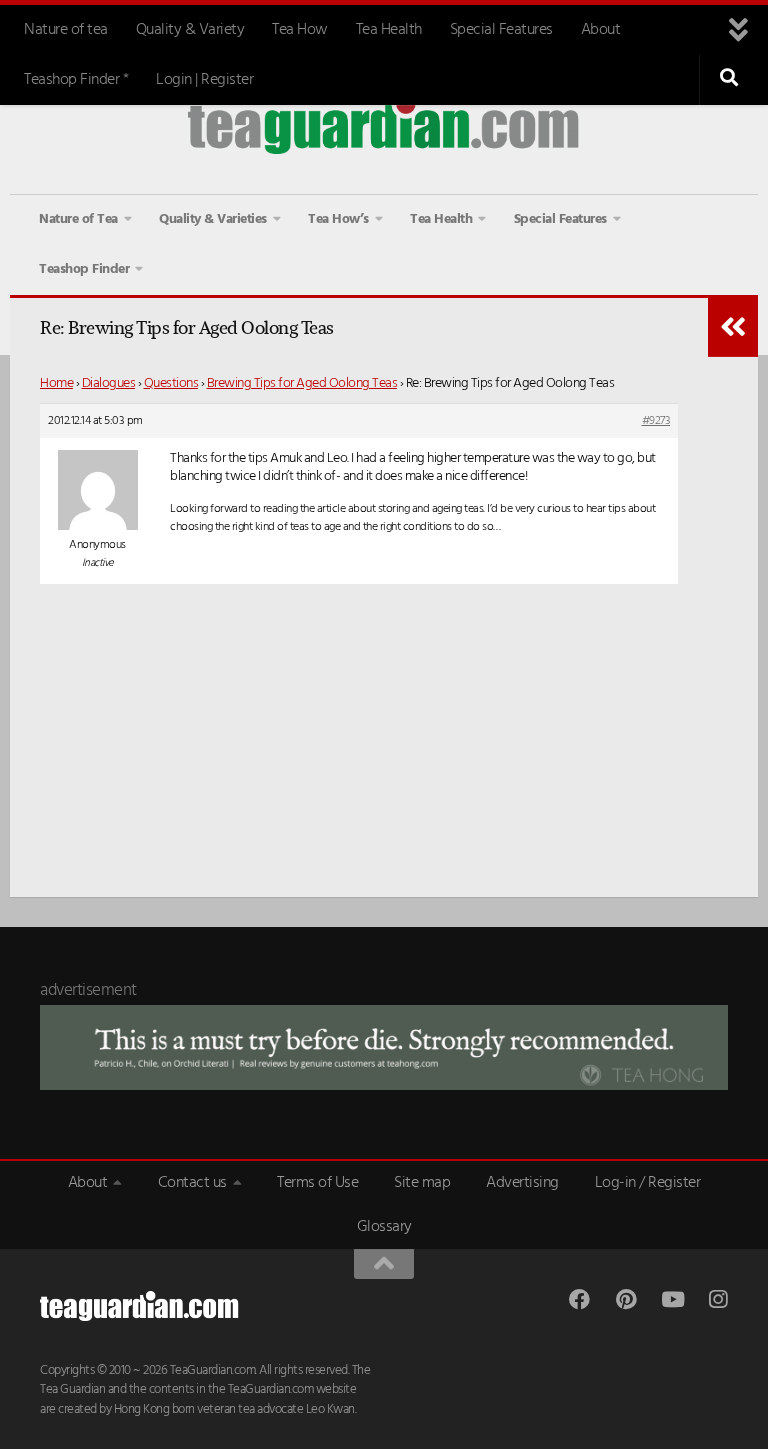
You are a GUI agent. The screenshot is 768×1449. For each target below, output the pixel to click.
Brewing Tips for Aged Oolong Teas (302, 383)
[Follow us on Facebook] (579, 1299)
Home (56, 383)
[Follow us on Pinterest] (625, 1299)
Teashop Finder (84, 269)
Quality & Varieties (213, 219)
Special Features (501, 30)
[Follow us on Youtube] (671, 1299)
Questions (171, 383)
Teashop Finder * (76, 80)
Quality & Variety (190, 30)
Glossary (384, 1227)
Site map (422, 1183)
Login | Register (204, 80)
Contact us (192, 1183)
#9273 (656, 421)
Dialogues (109, 383)
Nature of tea (66, 30)
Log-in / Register (648, 1183)
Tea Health (389, 30)
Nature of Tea (78, 219)
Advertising (522, 1183)
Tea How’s (338, 219)
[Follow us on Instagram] (717, 1299)
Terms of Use (317, 1183)
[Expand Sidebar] (733, 327)
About (601, 30)
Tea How (300, 30)
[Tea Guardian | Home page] (384, 124)
